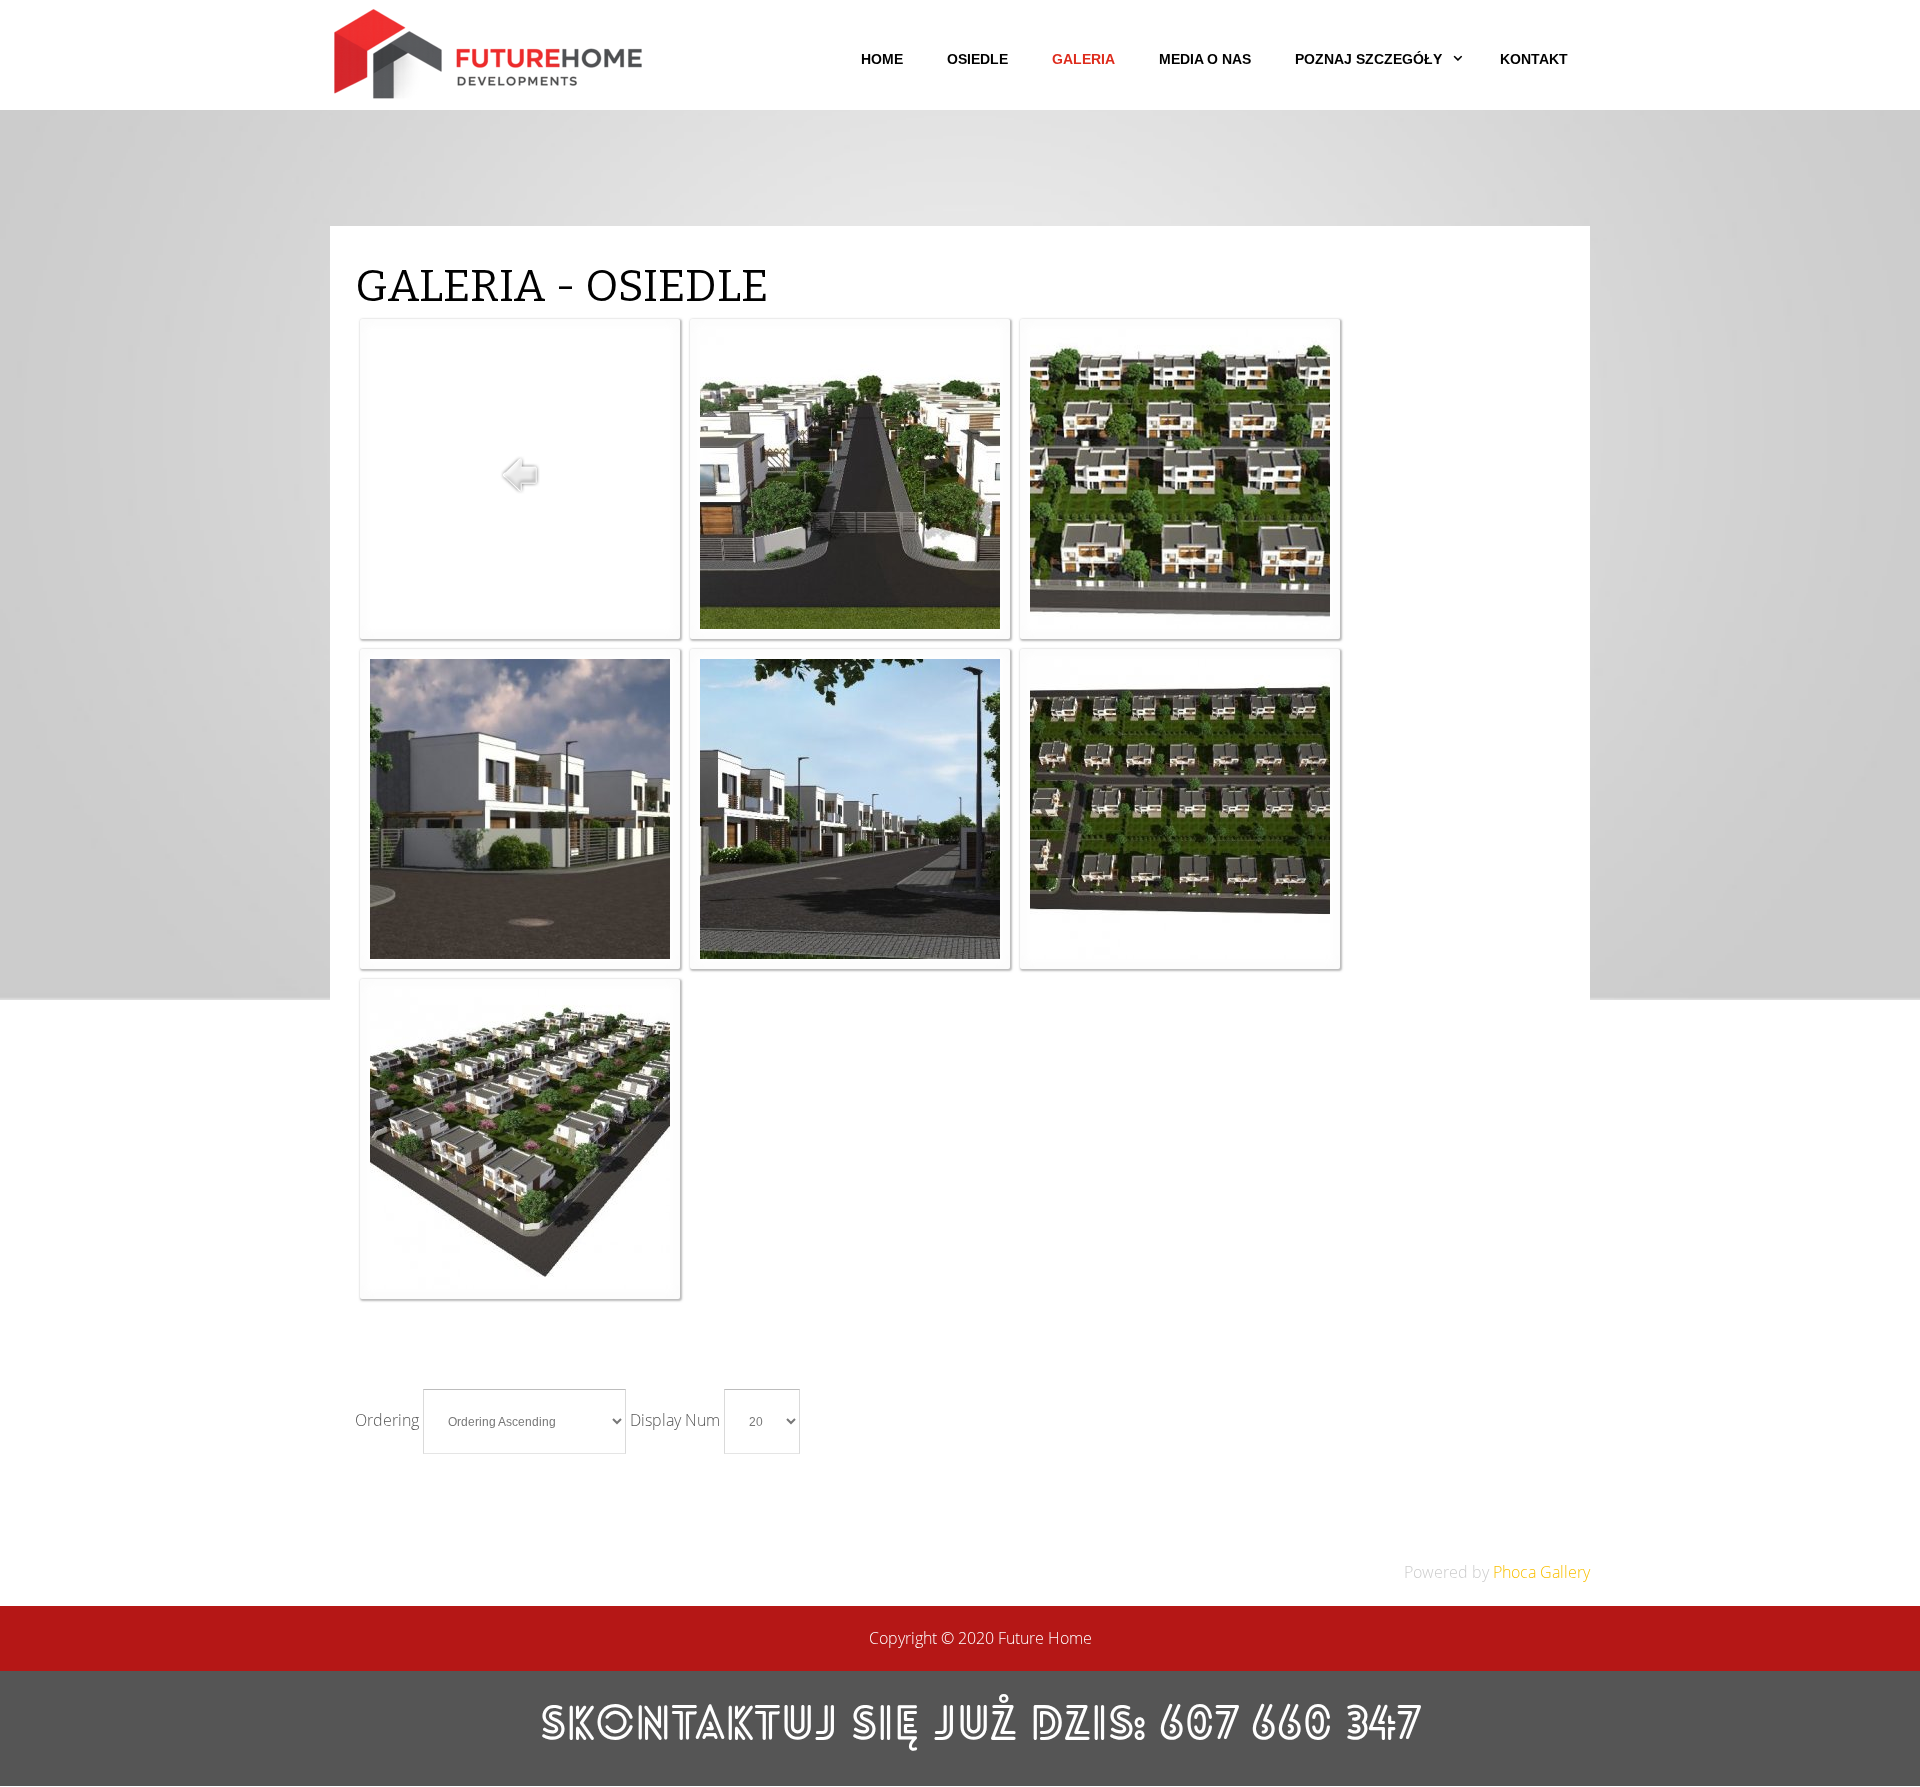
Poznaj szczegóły (1368, 59)
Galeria (1083, 59)
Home (882, 59)
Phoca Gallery (1541, 1572)
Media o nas (1205, 59)
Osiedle (977, 59)
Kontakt (1534, 59)
